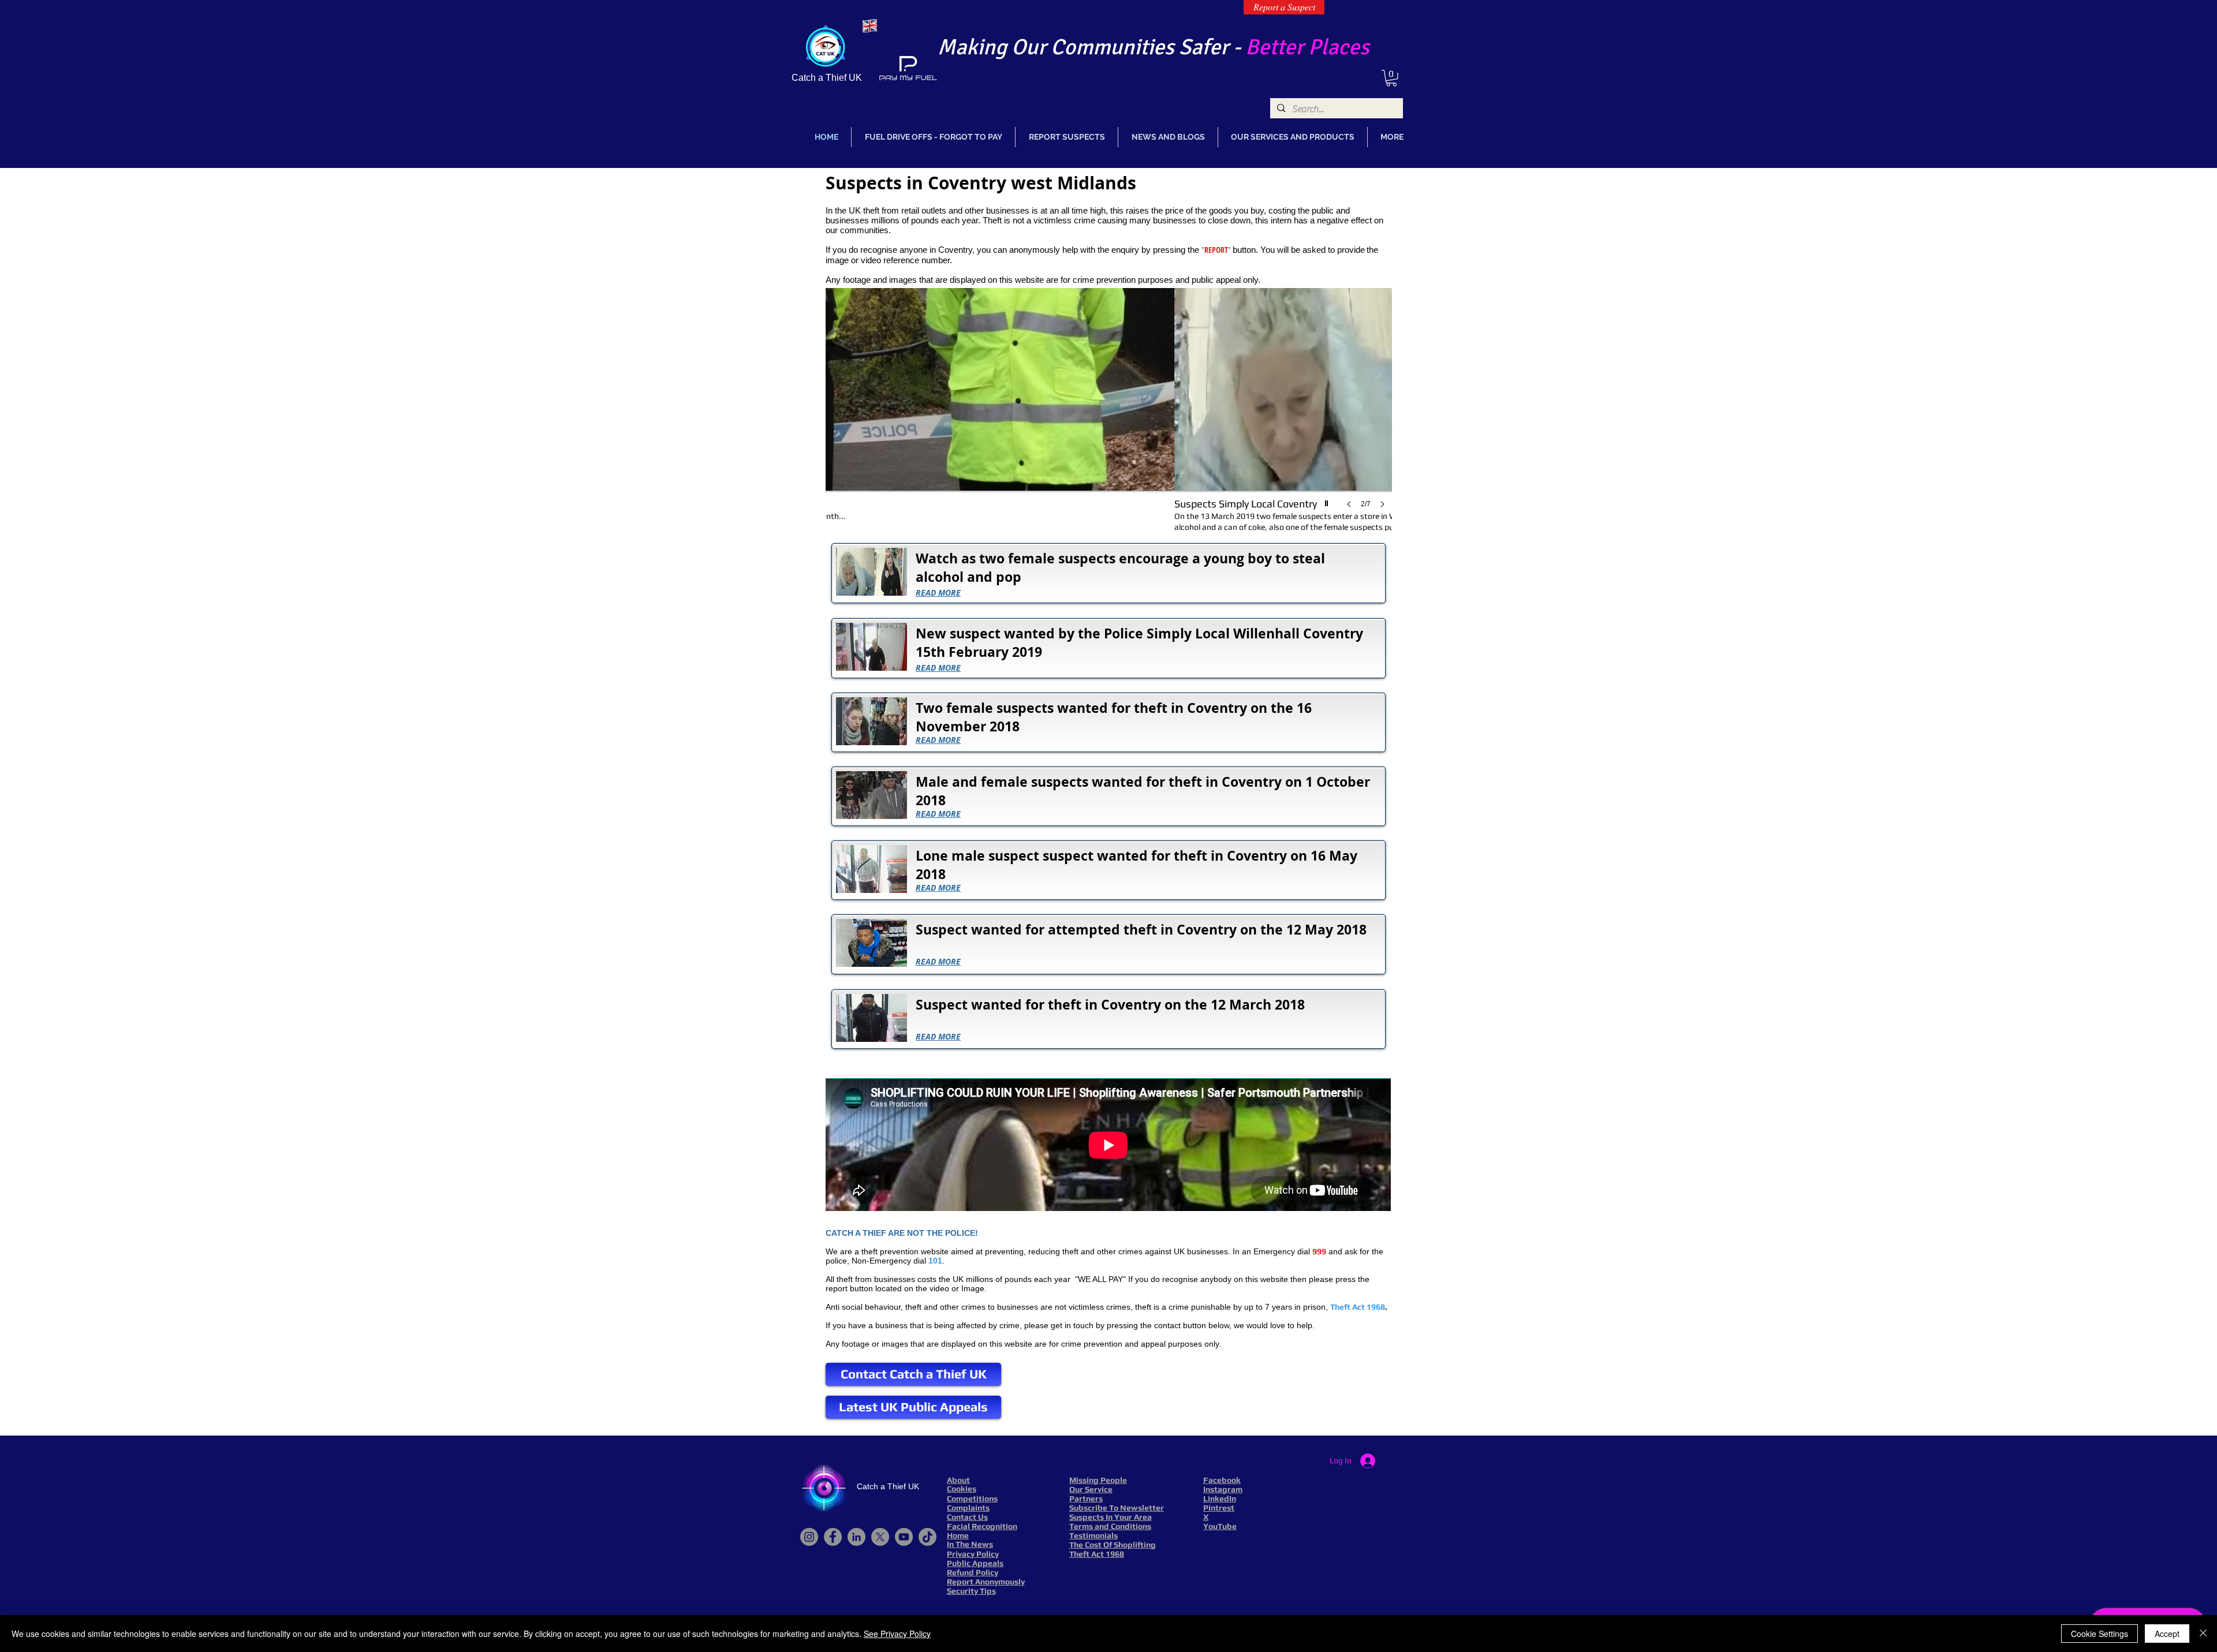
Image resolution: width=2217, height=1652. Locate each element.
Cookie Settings (2100, 1634)
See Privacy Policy (897, 1634)
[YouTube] (904, 1537)
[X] (880, 1537)
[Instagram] (809, 1537)
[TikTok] (928, 1537)
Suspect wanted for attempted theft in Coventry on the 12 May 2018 (1141, 929)
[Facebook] (833, 1537)
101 (935, 1261)
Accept (2167, 1634)
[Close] (2203, 1634)
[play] (1328, 500)
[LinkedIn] (856, 1537)
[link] (1391, 78)
